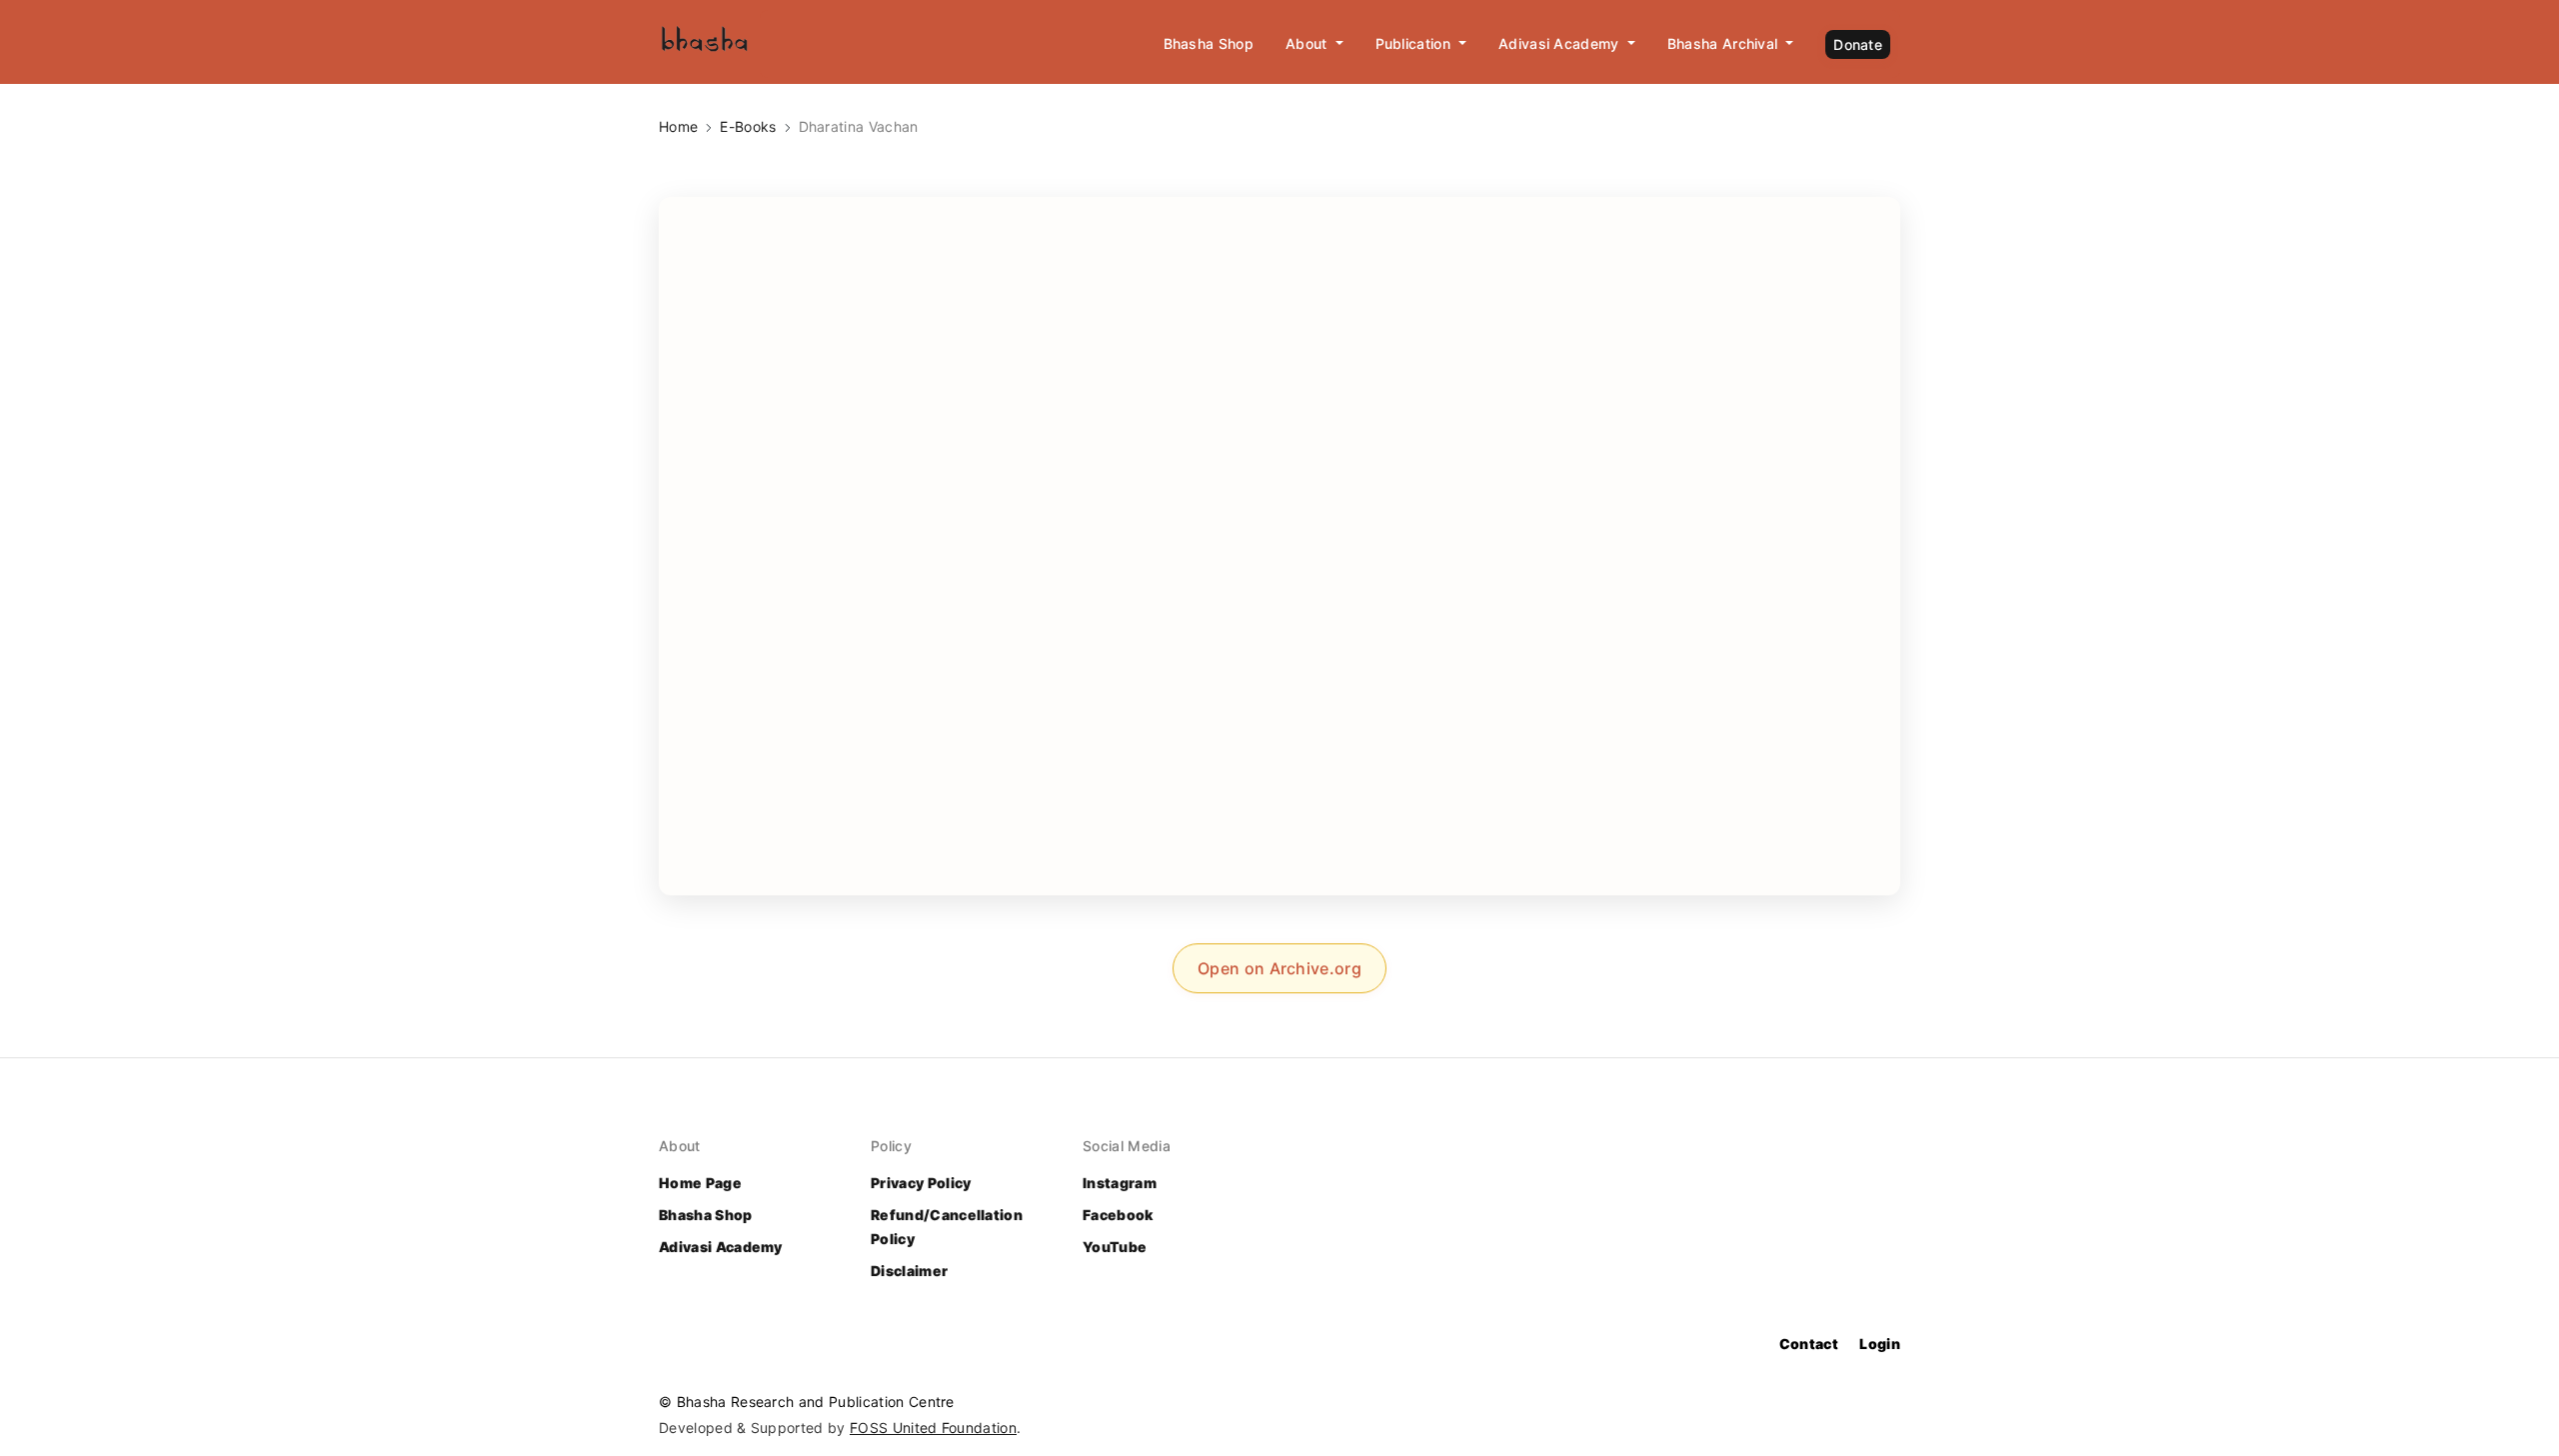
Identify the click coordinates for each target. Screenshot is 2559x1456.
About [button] (1308, 43)
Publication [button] (1415, 43)
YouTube (1115, 1247)
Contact (1809, 1344)
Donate (1858, 44)
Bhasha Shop (1209, 43)
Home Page (700, 1183)
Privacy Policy (921, 1183)
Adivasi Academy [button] (1561, 43)
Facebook (1118, 1215)
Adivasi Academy (721, 1247)
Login (1880, 1344)
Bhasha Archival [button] (1725, 43)
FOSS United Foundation (933, 1428)
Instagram (1120, 1183)
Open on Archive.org (1279, 968)
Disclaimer (909, 1271)
